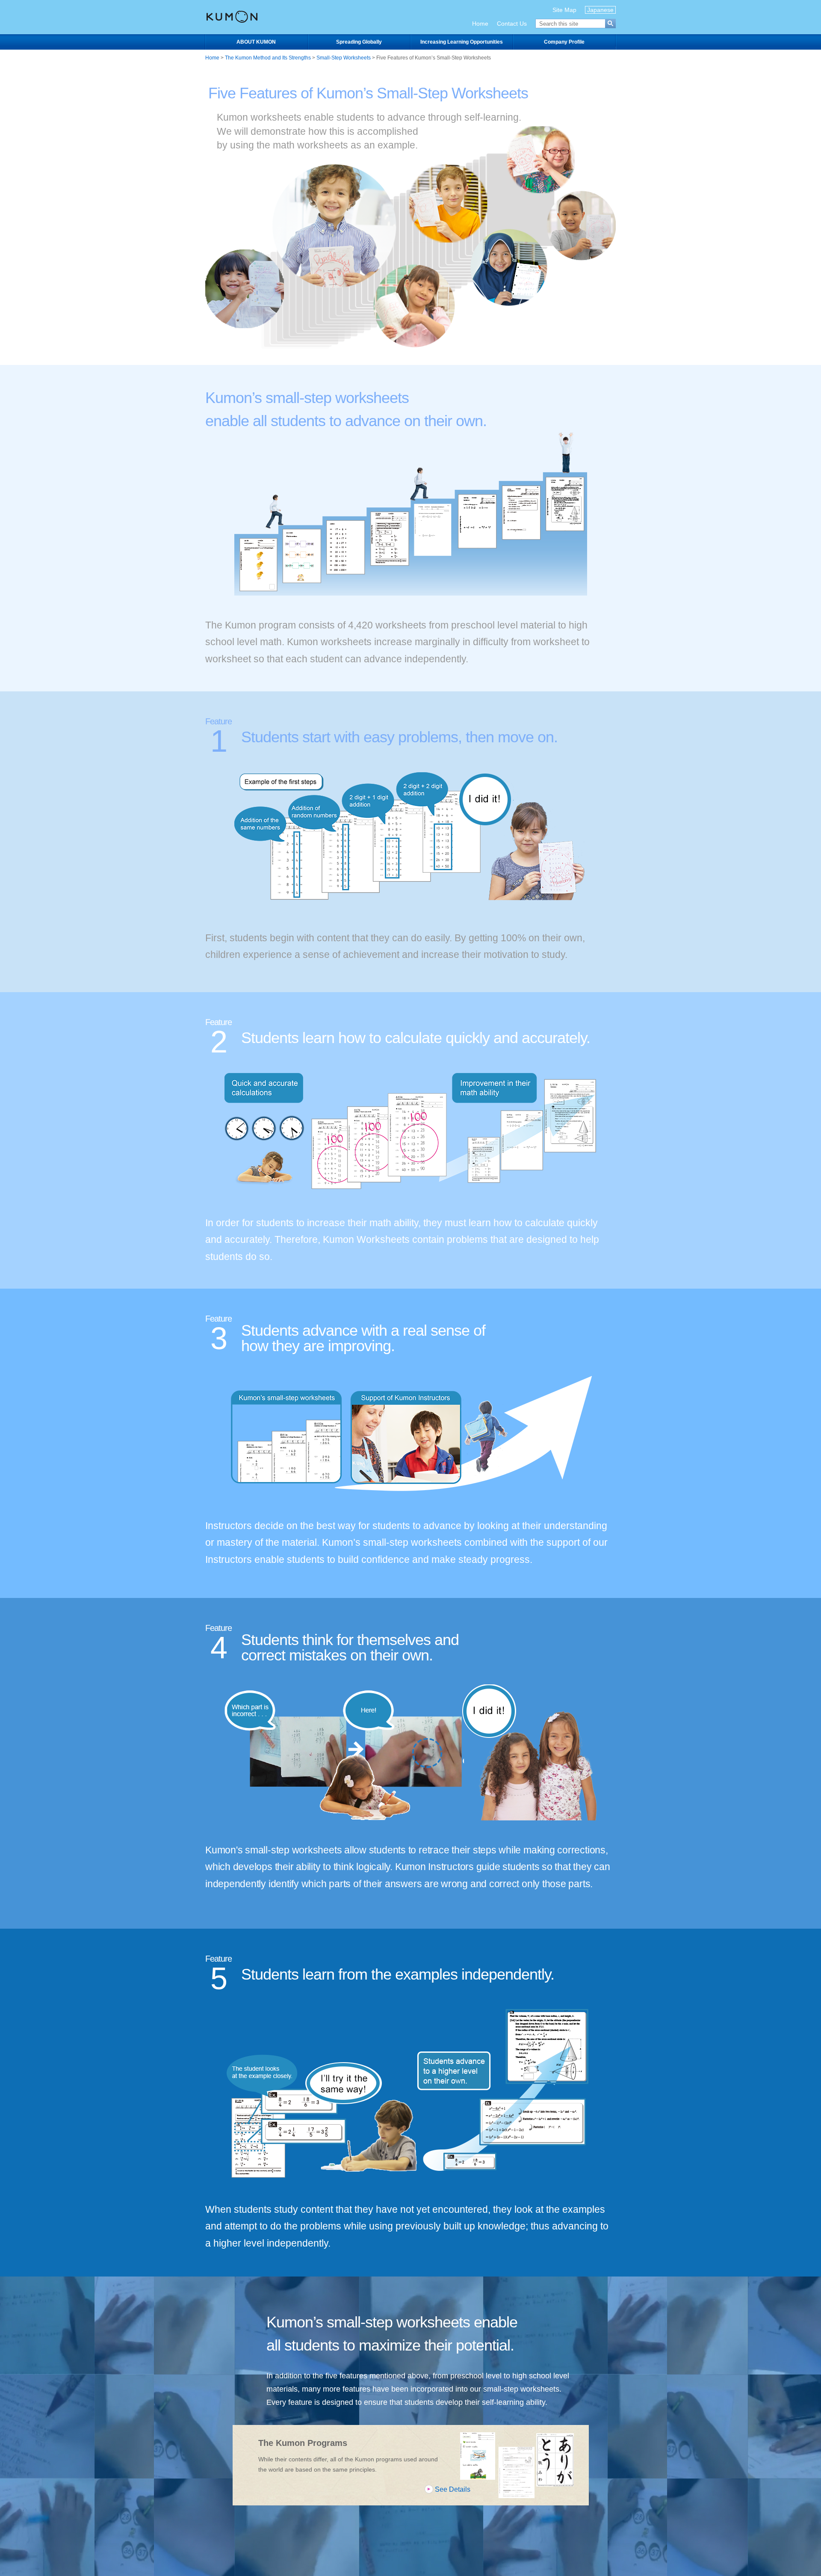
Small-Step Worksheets (344, 58)
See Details (453, 2489)
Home (480, 24)
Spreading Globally (359, 42)
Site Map (564, 10)
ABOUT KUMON (256, 42)
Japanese (600, 10)
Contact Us (512, 24)
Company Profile (564, 42)
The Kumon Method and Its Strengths (268, 58)
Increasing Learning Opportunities (462, 42)
